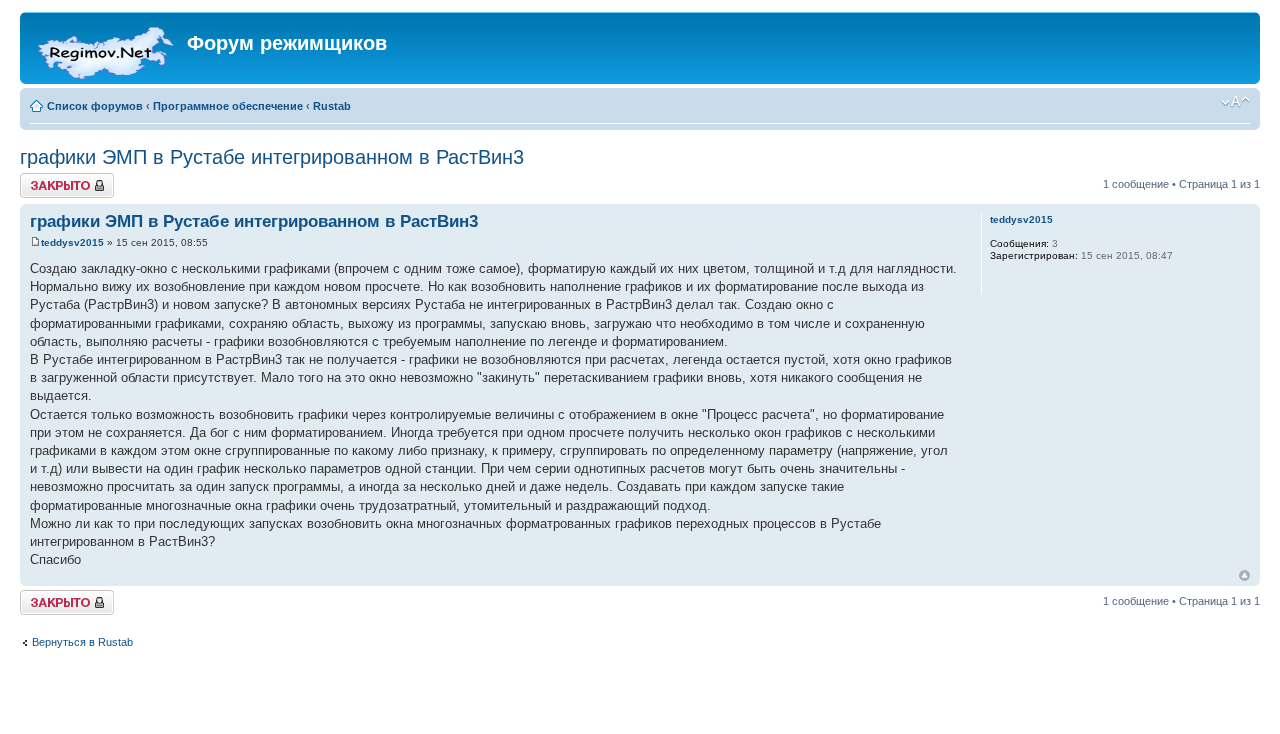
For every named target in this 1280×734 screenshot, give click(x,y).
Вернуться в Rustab (82, 642)
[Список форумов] (106, 48)
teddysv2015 (72, 242)
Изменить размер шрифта (1235, 102)
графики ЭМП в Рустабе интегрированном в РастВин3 (272, 157)
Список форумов (95, 106)
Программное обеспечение (228, 106)
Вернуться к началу (1244, 575)
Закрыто (41, 179)
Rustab (332, 106)
